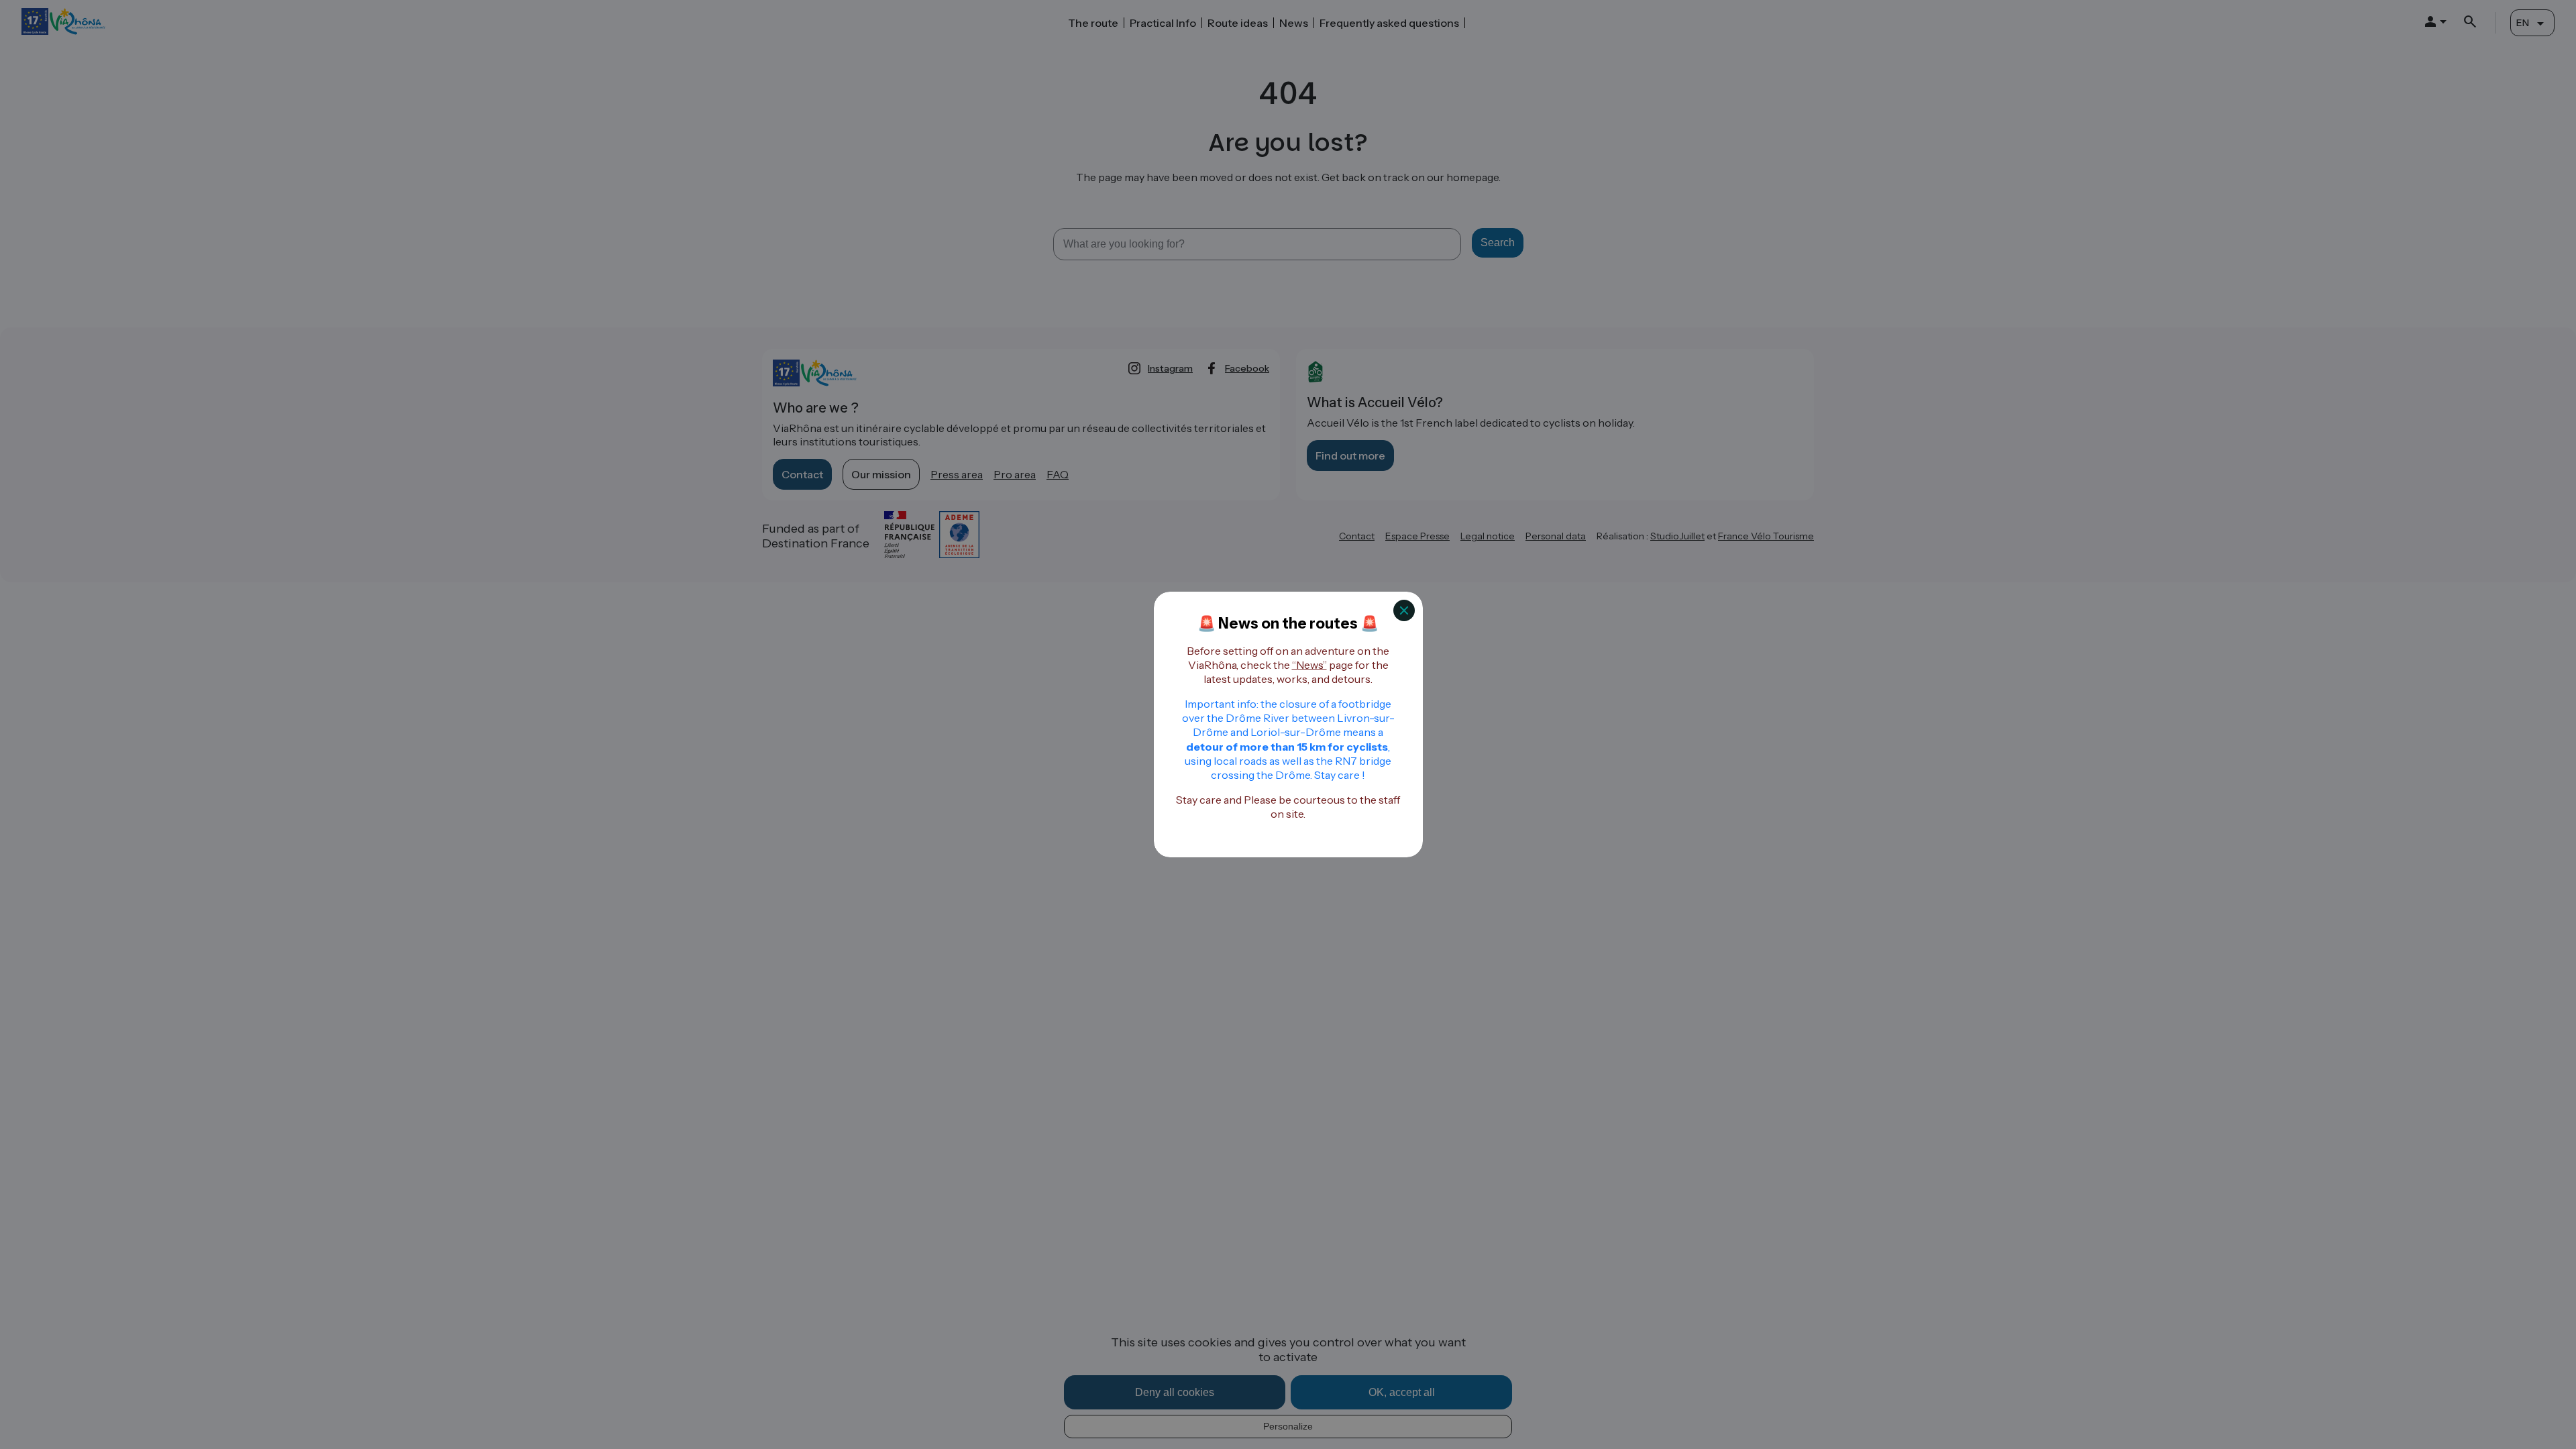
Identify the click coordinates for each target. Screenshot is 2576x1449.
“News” (1309, 665)
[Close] (1404, 610)
